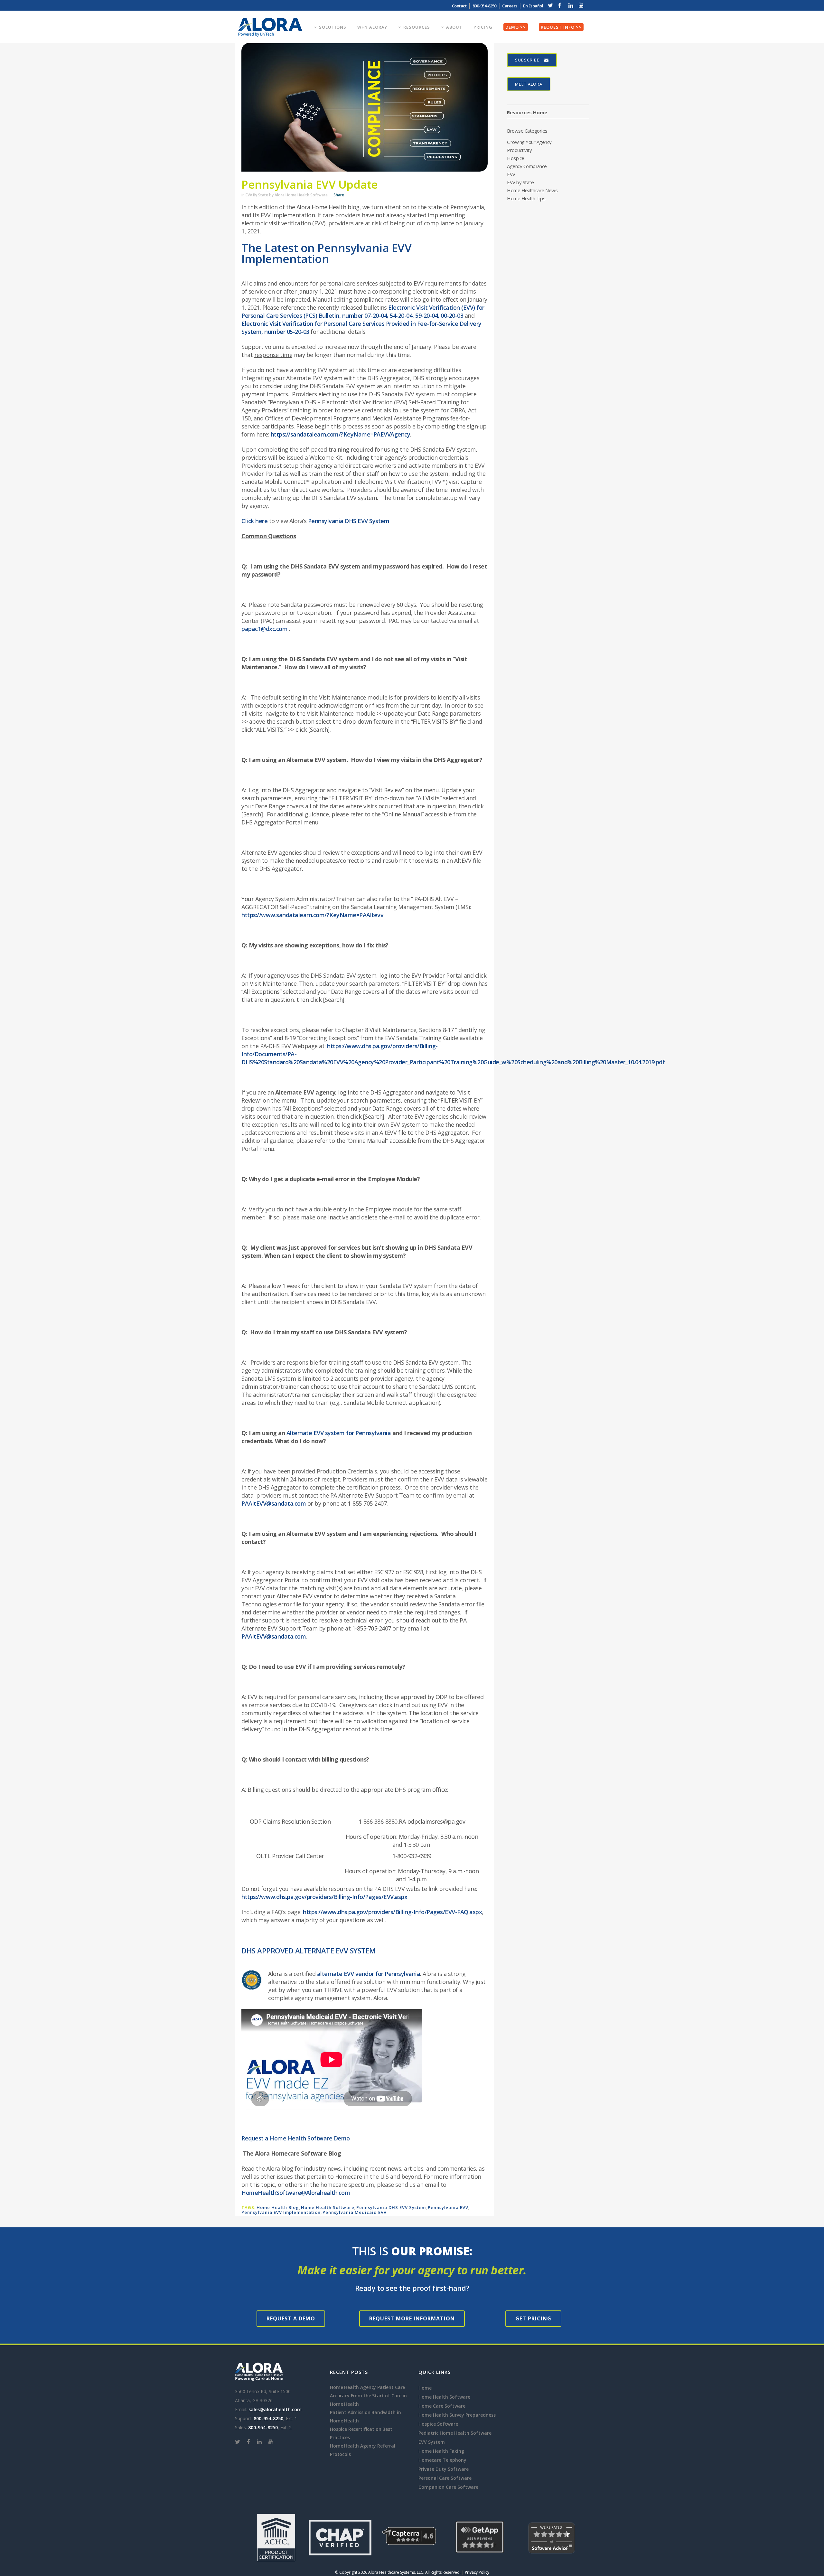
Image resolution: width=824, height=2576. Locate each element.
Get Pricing (533, 2318)
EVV (511, 174)
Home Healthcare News (532, 190)
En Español (533, 6)
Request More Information (412, 2318)
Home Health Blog (278, 2207)
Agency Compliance (527, 166)
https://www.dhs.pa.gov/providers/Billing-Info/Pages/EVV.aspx (324, 1897)
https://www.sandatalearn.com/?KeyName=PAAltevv (312, 915)
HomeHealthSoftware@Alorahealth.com (296, 2193)
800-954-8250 (268, 2418)
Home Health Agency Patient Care (367, 2387)
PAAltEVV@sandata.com (274, 1503)
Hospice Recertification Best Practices (361, 2433)
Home (425, 2388)
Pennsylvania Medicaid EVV (355, 2212)
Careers (510, 6)
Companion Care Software (448, 2487)
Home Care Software (442, 2406)
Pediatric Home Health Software (455, 2433)
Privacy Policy (477, 2572)
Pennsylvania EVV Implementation (281, 2212)
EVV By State (257, 195)
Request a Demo (291, 2318)
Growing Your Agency (529, 142)
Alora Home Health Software (301, 195)
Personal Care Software (445, 2478)
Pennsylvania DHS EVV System (349, 521)
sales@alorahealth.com (275, 2409)
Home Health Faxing (441, 2451)
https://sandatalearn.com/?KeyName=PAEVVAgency (341, 434)
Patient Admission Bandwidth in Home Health (365, 2416)
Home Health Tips (526, 198)
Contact (459, 6)
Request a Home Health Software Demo (296, 2138)
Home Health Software (328, 2207)
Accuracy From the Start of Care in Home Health (368, 2400)
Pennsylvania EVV (448, 2207)
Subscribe (527, 60)
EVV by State (520, 182)
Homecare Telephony (442, 2460)
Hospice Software (438, 2424)
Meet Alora (529, 84)
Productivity (519, 150)
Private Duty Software (444, 2469)
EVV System (432, 2442)
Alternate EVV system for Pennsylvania (339, 1433)
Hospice (516, 158)
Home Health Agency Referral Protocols (363, 2450)
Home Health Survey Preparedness (457, 2415)
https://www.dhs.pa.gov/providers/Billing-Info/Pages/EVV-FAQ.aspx (392, 1912)
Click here (254, 521)
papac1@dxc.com (264, 629)
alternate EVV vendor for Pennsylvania (369, 1974)
